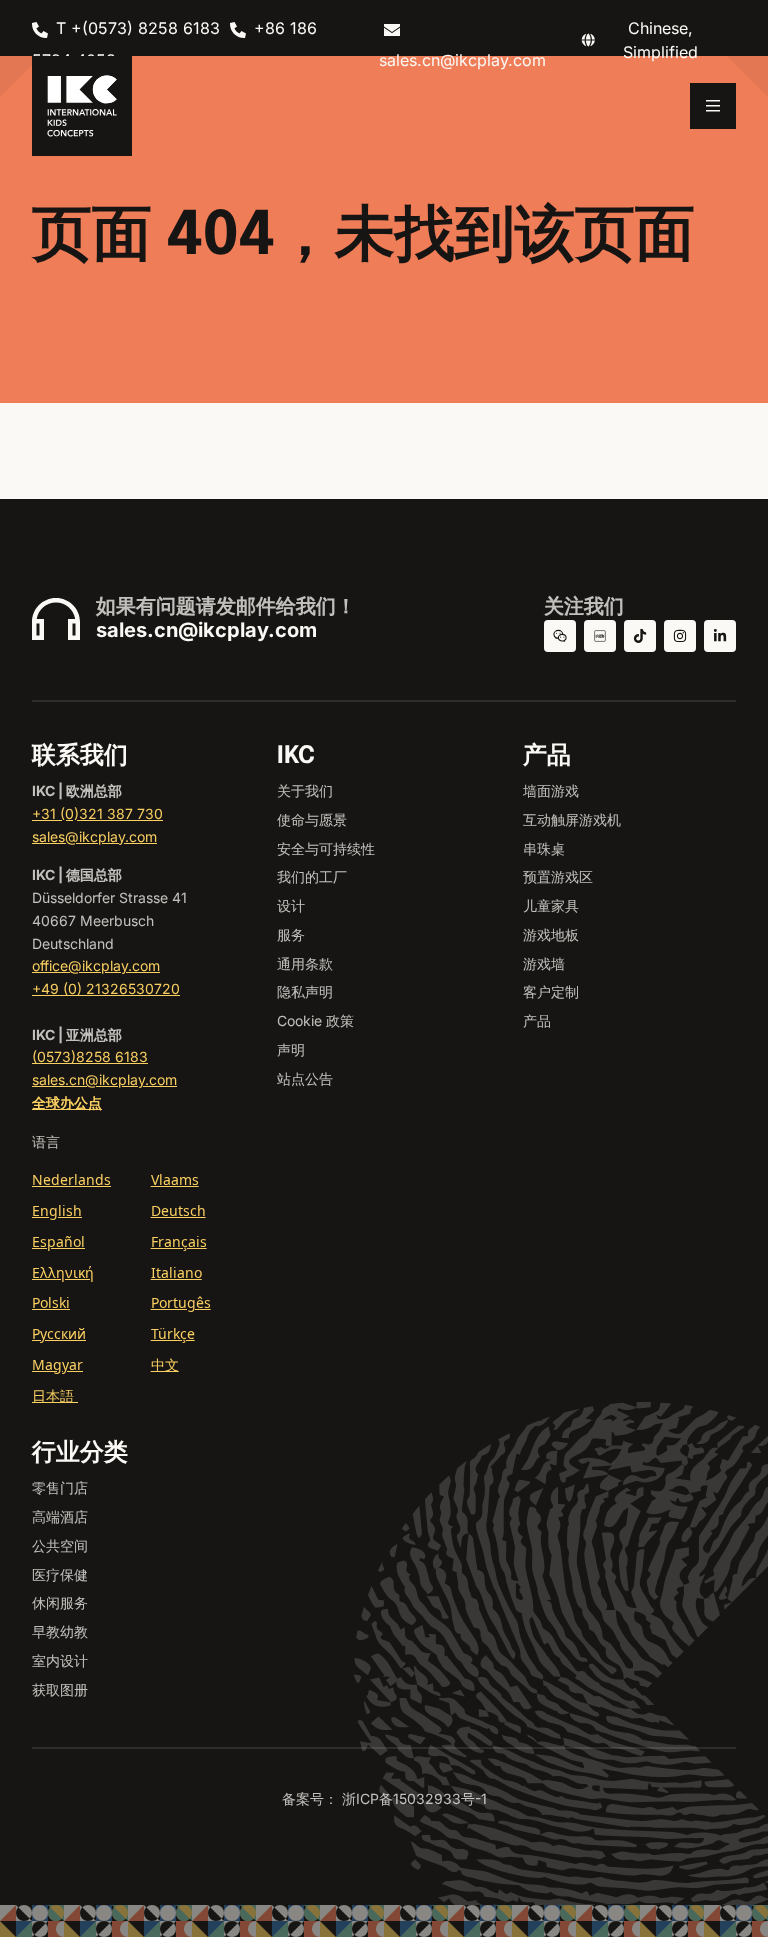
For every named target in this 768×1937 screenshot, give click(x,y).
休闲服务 (60, 1602)
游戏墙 (544, 963)
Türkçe (173, 1333)
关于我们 (305, 790)
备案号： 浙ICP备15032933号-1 (384, 1798)
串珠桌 (544, 848)
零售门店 (60, 1487)
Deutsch (178, 1210)
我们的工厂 (312, 876)
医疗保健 (60, 1574)
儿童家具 (551, 905)
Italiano (176, 1272)
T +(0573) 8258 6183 (138, 28)
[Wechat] (560, 636)
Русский (59, 1333)
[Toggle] (713, 106)
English (57, 1210)
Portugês (181, 1302)
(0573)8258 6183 (90, 1056)
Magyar (57, 1364)
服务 (291, 934)
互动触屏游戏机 (572, 819)
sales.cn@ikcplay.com (206, 630)
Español (58, 1241)
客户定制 (551, 991)
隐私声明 (305, 991)
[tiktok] (640, 636)
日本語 (55, 1395)
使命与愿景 (312, 819)
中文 (165, 1364)
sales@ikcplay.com (94, 836)
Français (179, 1241)
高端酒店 (60, 1516)
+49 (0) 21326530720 (106, 988)
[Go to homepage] (82, 106)
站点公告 (305, 1078)
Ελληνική (63, 1272)
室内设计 (60, 1660)
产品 (537, 1020)
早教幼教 (60, 1631)
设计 (291, 905)
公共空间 (60, 1545)
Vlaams (175, 1179)
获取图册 (60, 1689)
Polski (51, 1302)
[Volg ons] (680, 636)
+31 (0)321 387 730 (97, 813)
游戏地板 (551, 934)
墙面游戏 (551, 790)
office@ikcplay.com (96, 965)
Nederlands (71, 1179)
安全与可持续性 (326, 848)
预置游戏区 (558, 876)
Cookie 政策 (315, 1020)
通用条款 (305, 963)
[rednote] (600, 636)
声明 (291, 1049)
